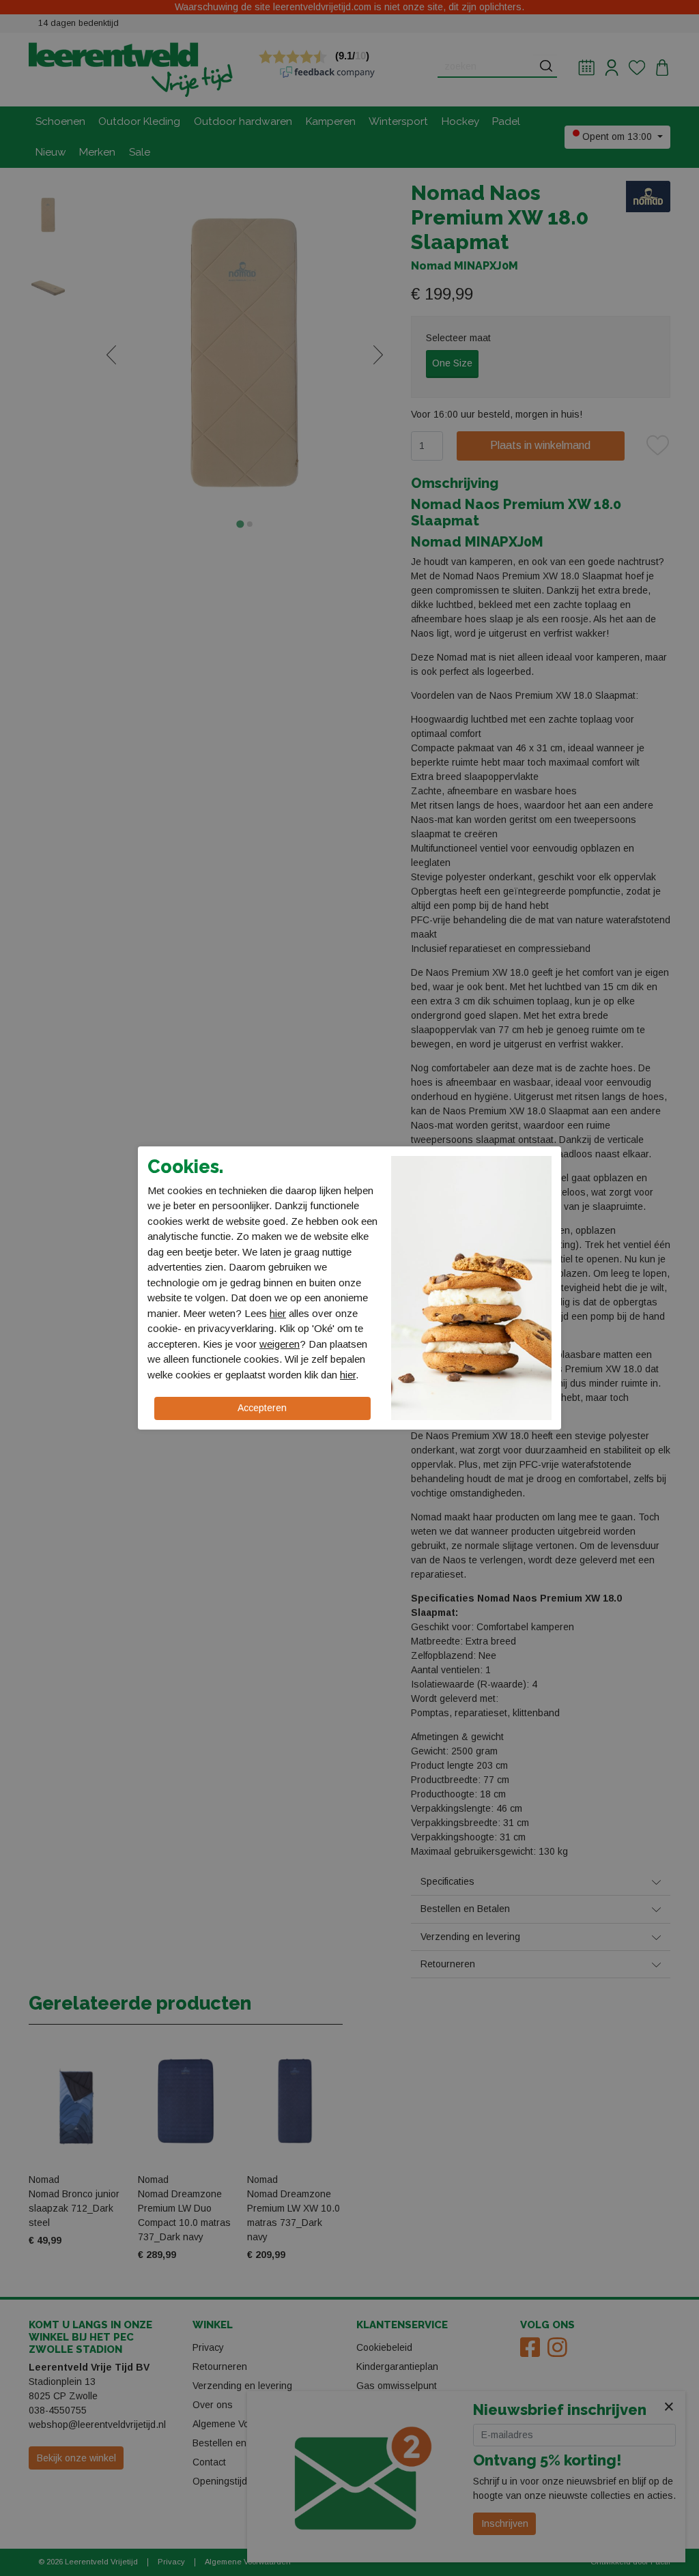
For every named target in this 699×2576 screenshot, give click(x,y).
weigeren (280, 1344)
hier (278, 1313)
